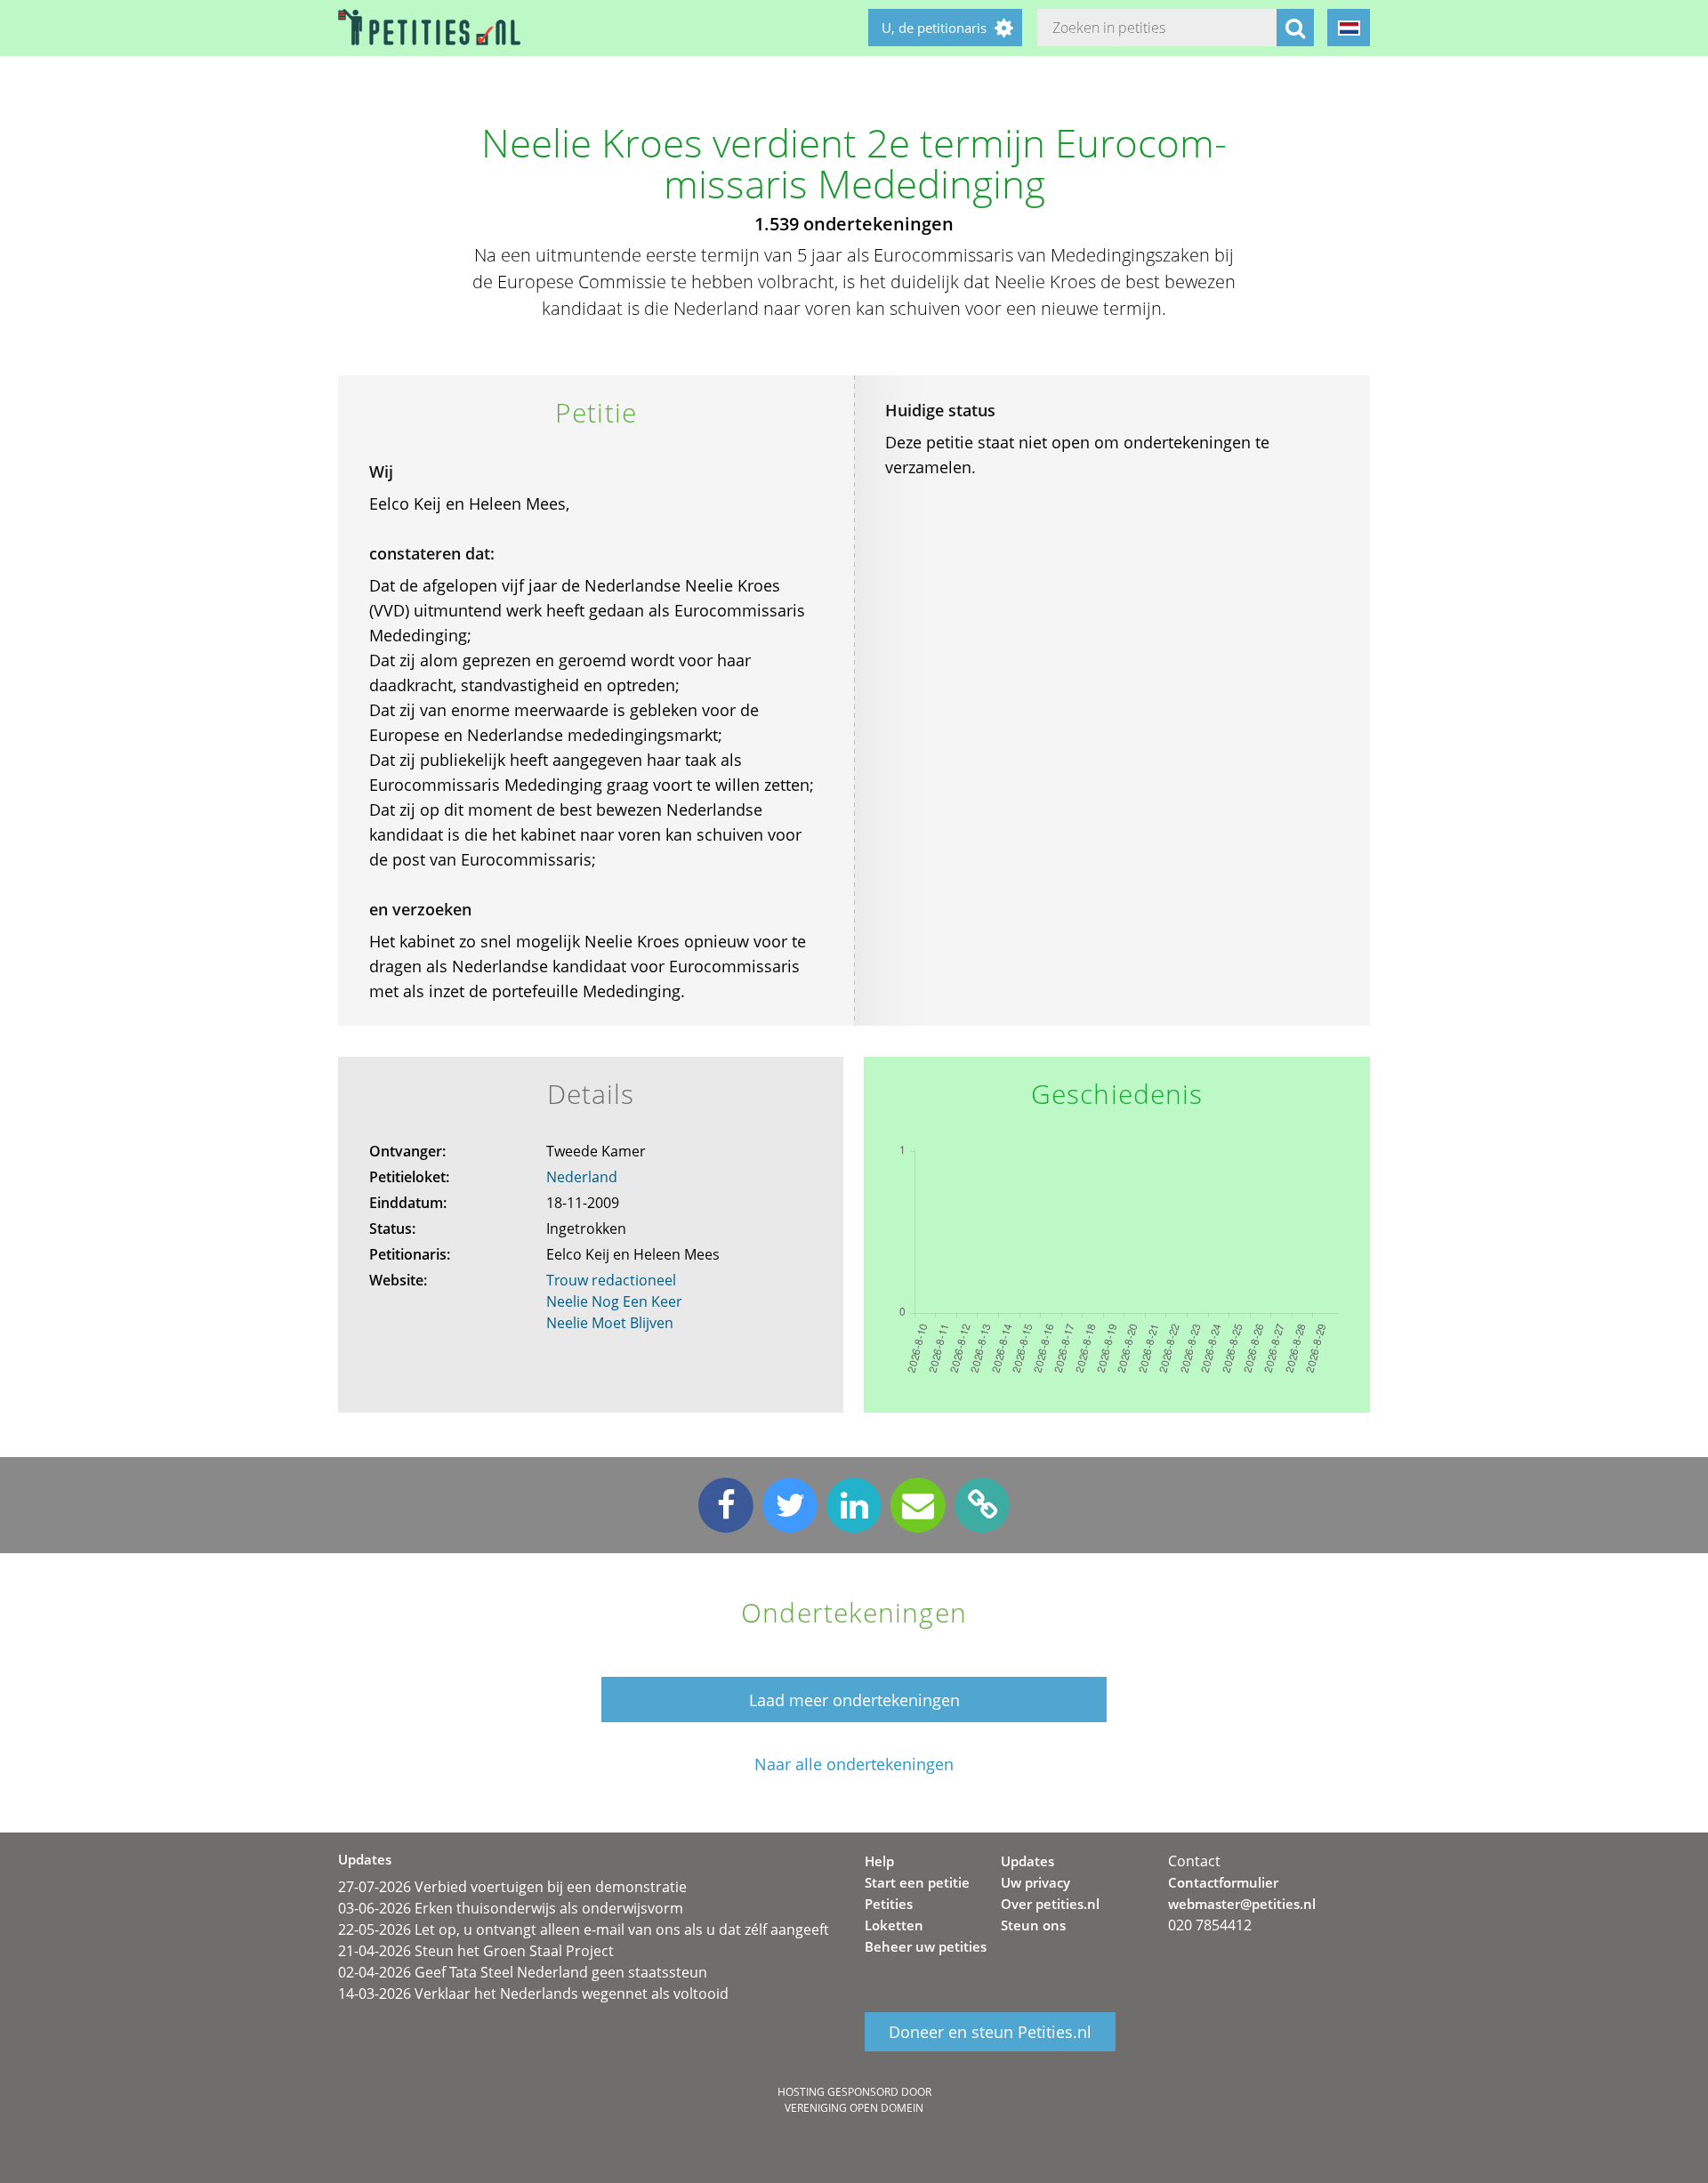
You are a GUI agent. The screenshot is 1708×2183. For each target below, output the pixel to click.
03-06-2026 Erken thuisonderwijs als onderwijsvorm (511, 1908)
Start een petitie (917, 1882)
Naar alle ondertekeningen (854, 1764)
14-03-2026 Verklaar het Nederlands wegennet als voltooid (533, 1994)
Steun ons (1033, 1925)
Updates (1027, 1861)
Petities (889, 1904)
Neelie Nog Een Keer (614, 1301)
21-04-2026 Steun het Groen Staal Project (476, 1951)
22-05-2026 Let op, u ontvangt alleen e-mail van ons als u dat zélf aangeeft (584, 1929)
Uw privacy (1035, 1882)
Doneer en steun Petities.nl (990, 2032)
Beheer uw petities (926, 1946)
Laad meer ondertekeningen (854, 1700)
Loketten (894, 1925)
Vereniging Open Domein (854, 2108)
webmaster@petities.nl (1242, 1904)
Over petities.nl (1050, 1904)
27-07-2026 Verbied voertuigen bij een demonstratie (512, 1887)
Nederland (582, 1177)
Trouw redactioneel (611, 1280)
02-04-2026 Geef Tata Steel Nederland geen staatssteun (523, 1972)
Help (879, 1861)
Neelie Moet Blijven (610, 1323)
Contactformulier (1223, 1882)
